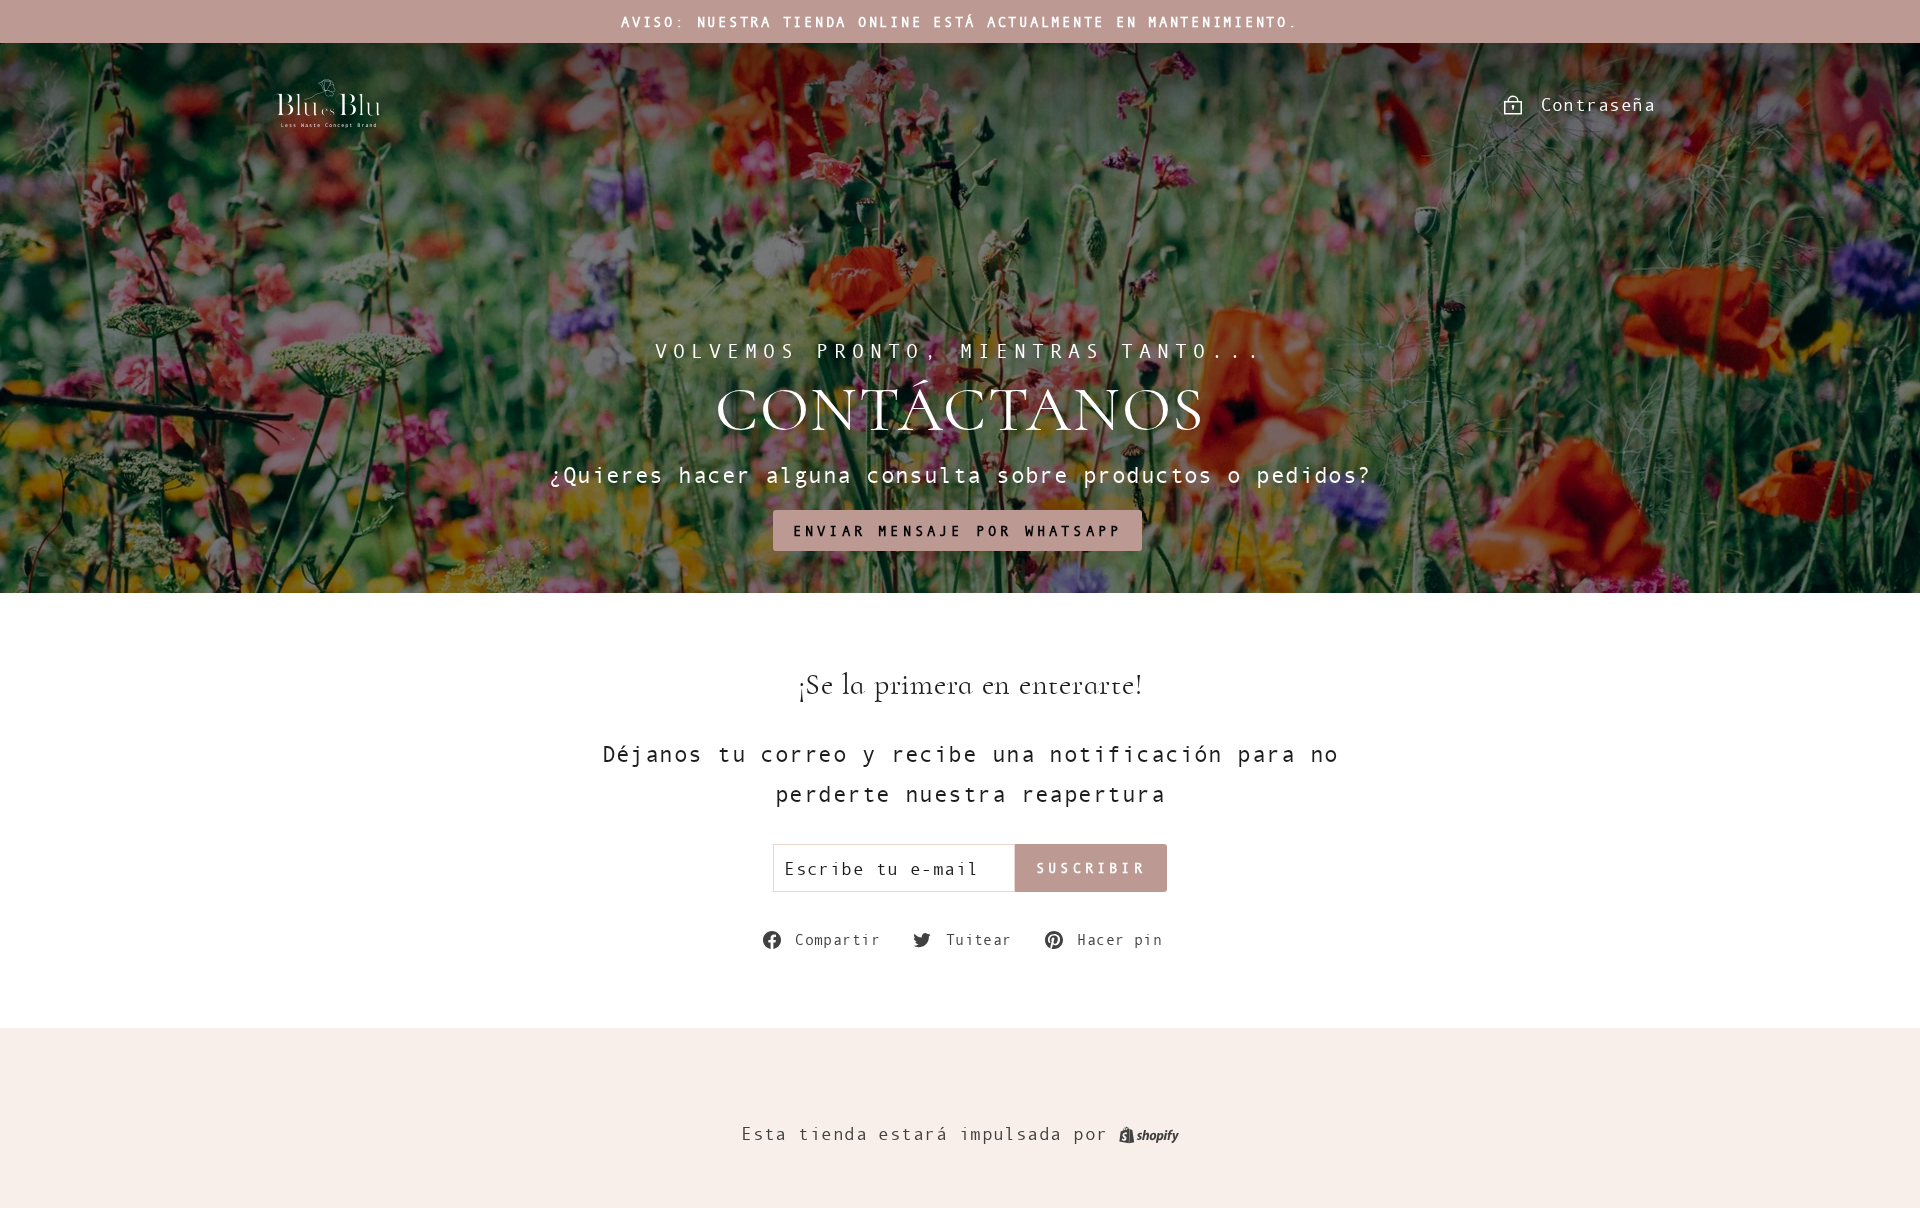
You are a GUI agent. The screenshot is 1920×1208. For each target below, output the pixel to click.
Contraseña (1598, 104)
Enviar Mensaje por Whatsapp (957, 530)
